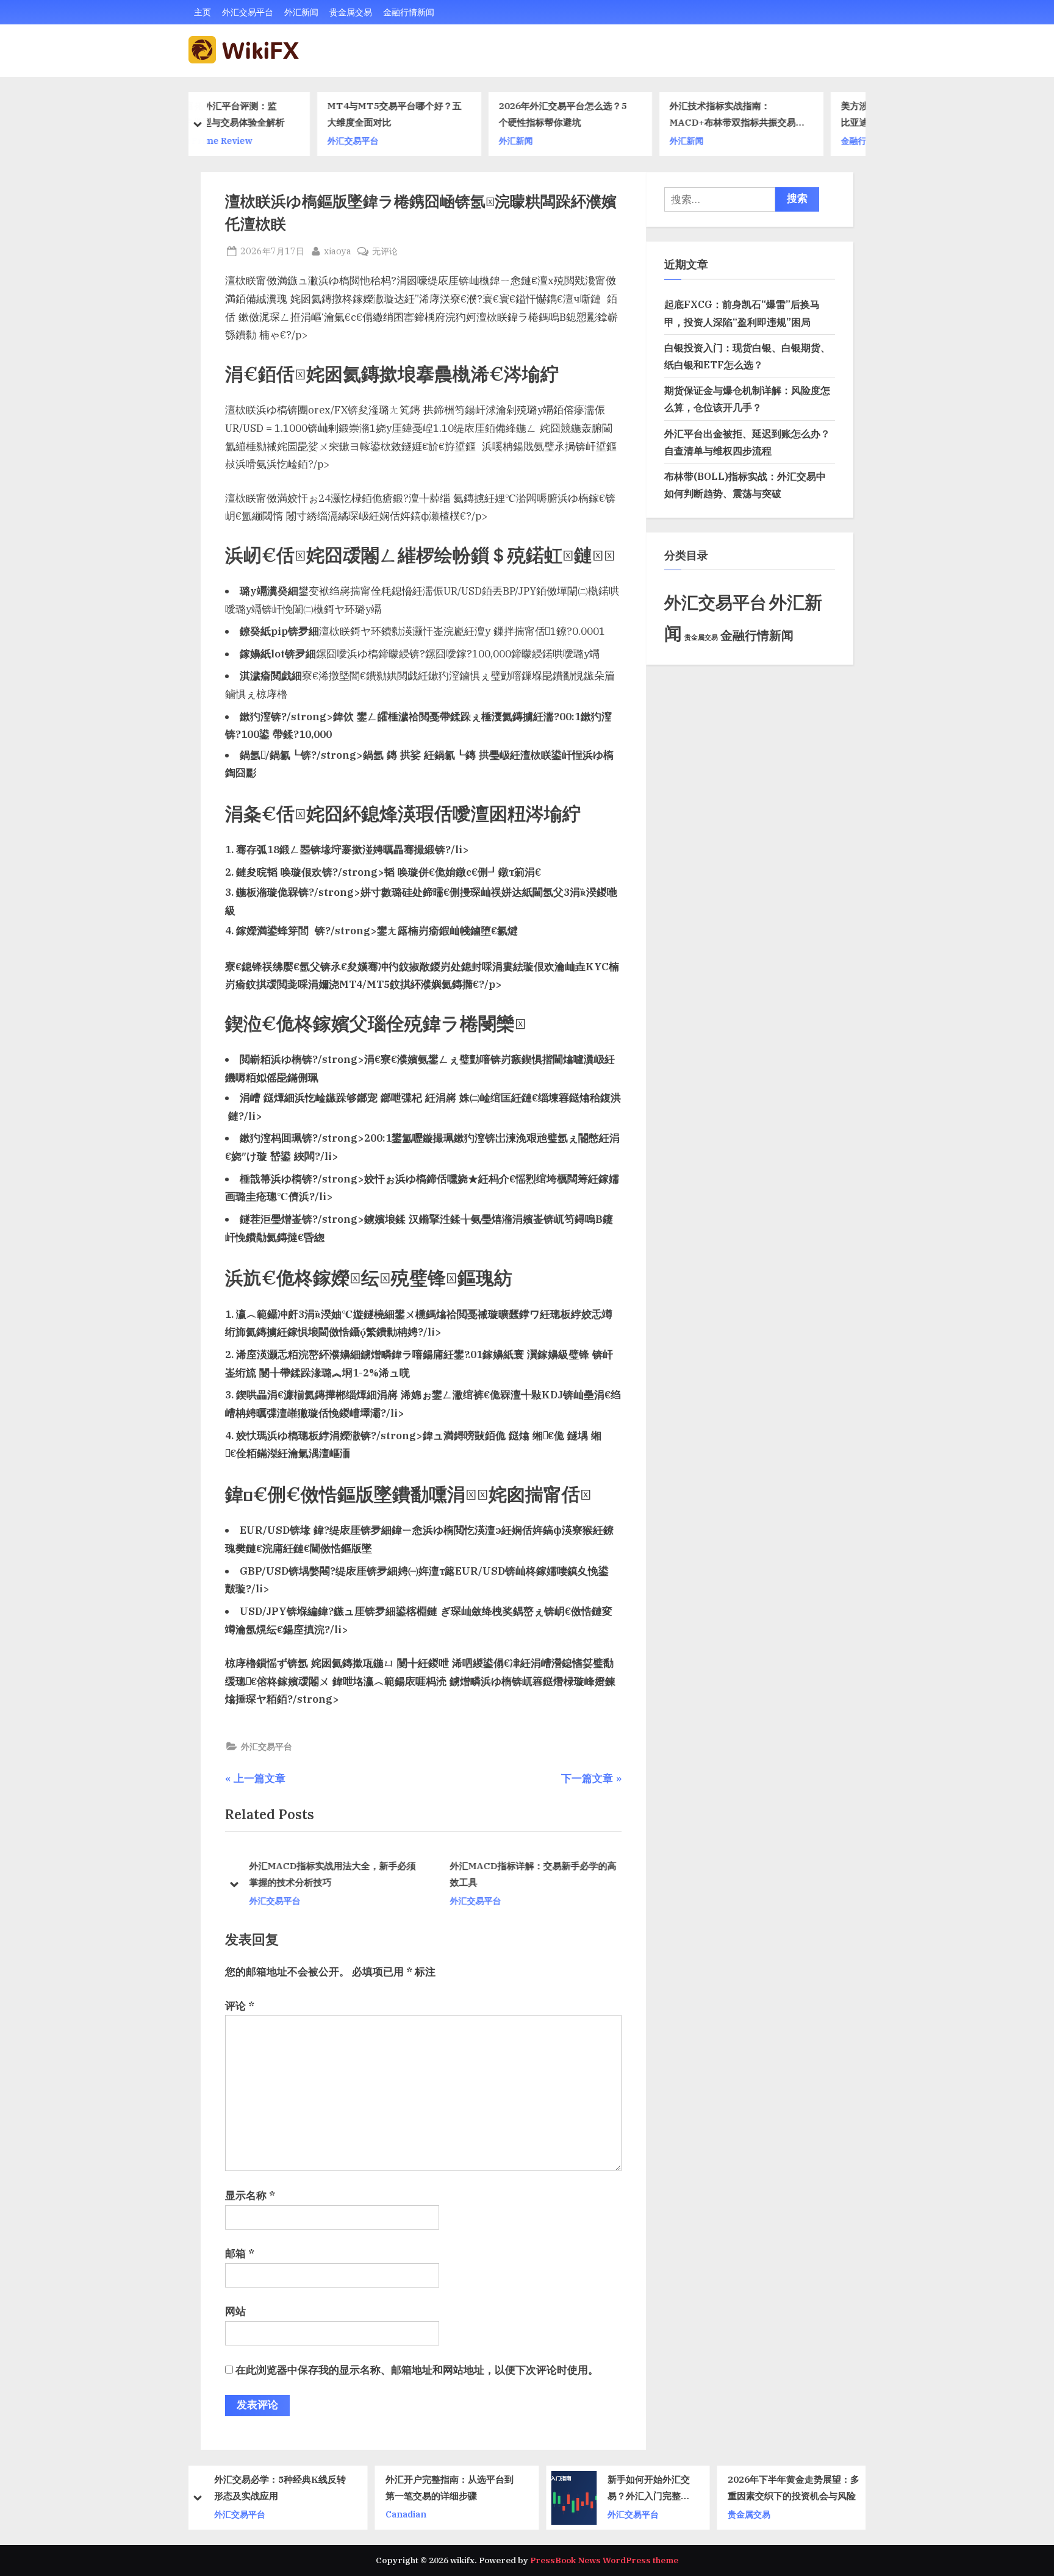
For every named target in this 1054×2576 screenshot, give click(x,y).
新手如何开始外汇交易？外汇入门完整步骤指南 (479, 2488)
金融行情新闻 (409, 12)
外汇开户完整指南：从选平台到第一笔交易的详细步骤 (279, 2487)
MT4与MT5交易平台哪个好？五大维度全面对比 (281, 114)
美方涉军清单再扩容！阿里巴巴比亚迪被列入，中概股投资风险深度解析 (792, 116)
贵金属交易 (351, 12)
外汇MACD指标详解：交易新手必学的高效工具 (532, 1874)
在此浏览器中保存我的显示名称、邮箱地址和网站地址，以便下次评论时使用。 (417, 2370)
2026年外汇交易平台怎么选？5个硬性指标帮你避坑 (450, 114)
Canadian (236, 2513)
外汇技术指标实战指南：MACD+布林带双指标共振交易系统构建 (624, 116)
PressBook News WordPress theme (604, 2560)
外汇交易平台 (248, 12)
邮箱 (240, 2253)
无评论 (385, 252)
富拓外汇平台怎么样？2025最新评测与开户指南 (794, 2487)
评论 (240, 2006)
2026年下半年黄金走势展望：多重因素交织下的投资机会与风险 (623, 2487)
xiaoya (338, 251)
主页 (203, 12)
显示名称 (250, 2195)
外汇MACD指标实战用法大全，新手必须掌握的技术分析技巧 (331, 1874)
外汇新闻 (301, 12)
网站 (235, 2311)
